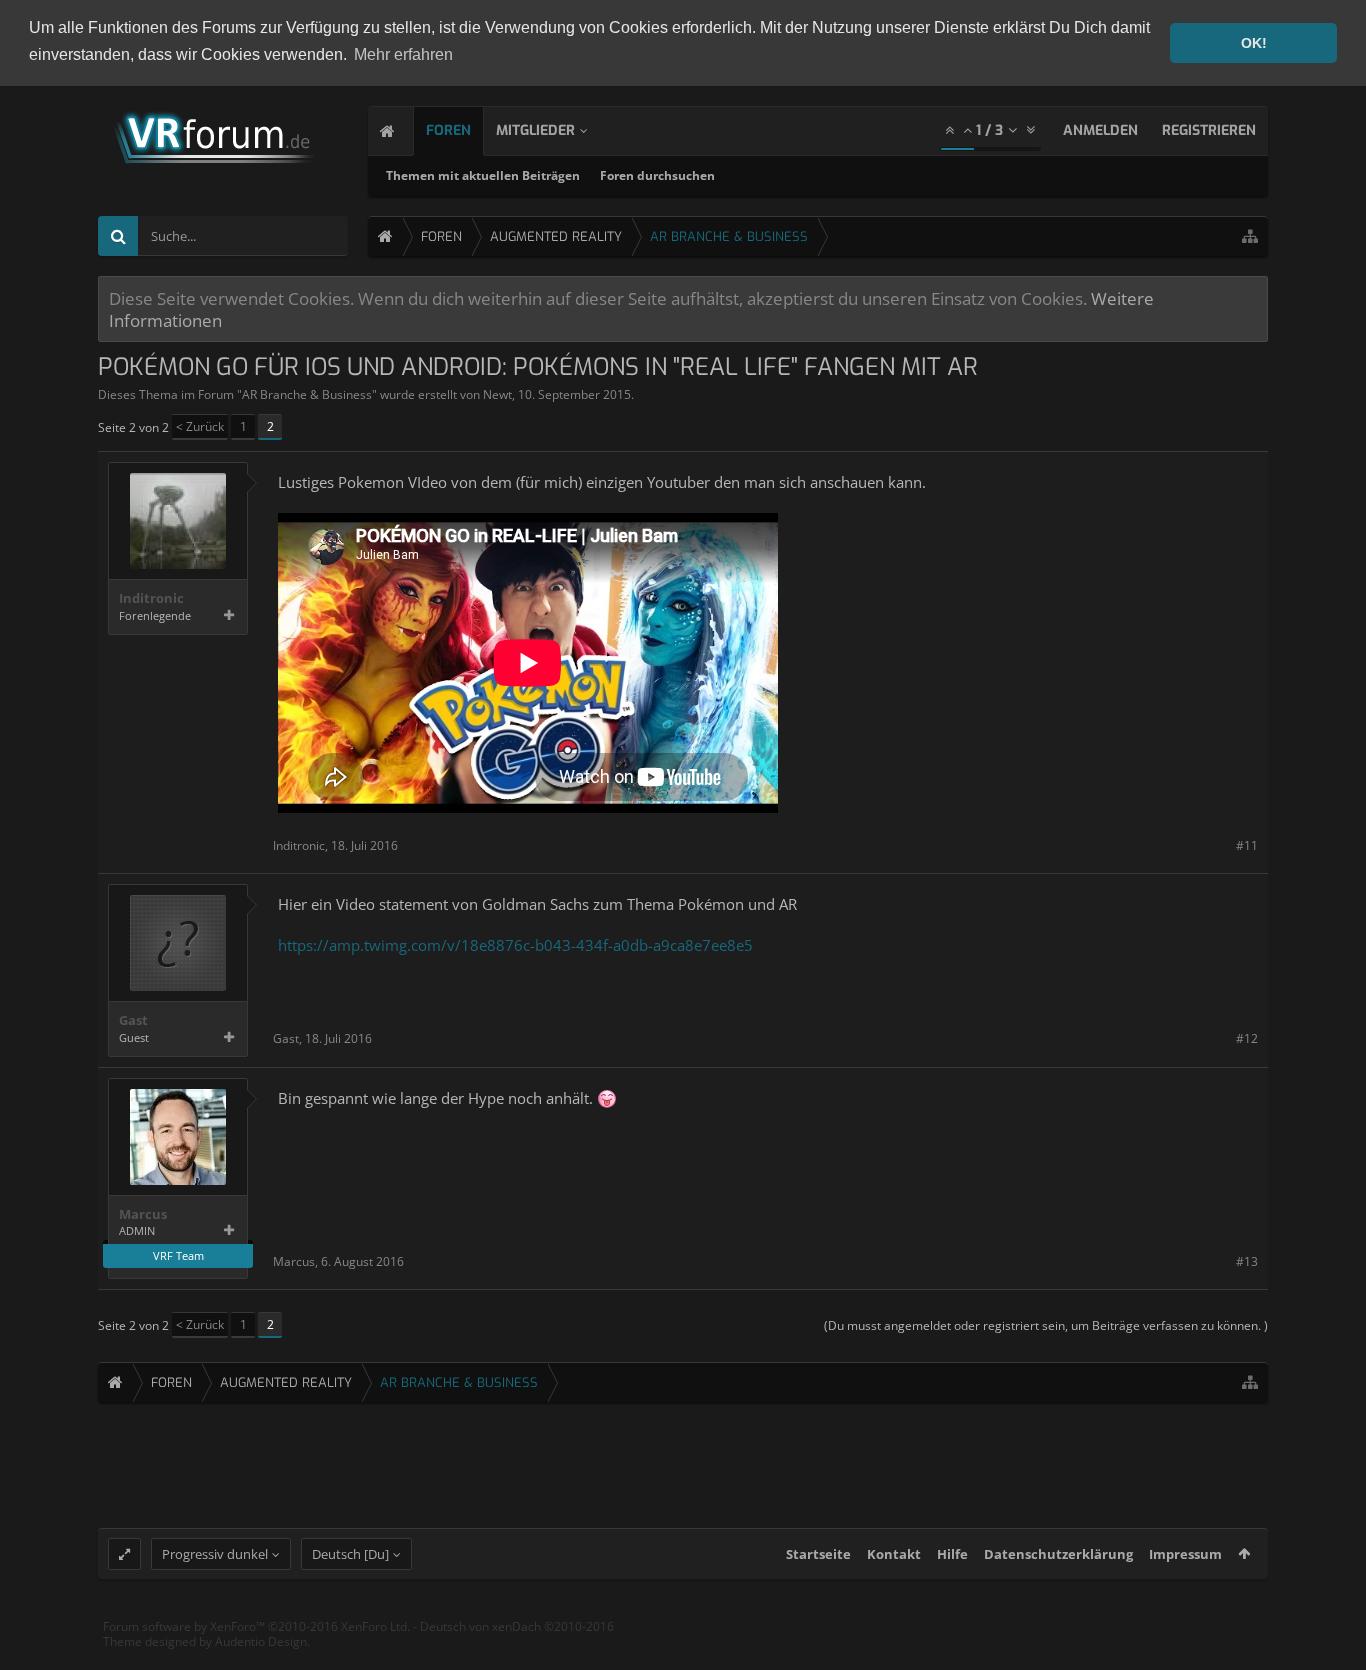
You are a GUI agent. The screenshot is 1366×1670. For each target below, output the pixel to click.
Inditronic (151, 598)
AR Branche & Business (307, 394)
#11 (1247, 845)
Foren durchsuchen (657, 175)
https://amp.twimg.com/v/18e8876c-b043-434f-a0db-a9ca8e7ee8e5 (515, 945)
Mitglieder (535, 130)
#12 (1247, 1038)
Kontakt (894, 1554)
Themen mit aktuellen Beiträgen (483, 175)
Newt (497, 394)
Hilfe (952, 1554)
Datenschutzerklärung (1058, 1554)
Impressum (1185, 1554)
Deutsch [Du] (350, 1554)
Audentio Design (261, 1641)
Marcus (143, 1214)
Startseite (818, 1554)
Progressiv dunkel (215, 1554)
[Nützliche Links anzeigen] (1250, 236)
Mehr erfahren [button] (403, 54)
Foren (448, 130)
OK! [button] (1254, 43)
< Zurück (200, 426)
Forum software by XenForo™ (256, 1626)
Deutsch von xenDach (517, 1626)
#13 (1247, 1261)
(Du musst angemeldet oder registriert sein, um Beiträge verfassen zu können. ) (1046, 1325)
